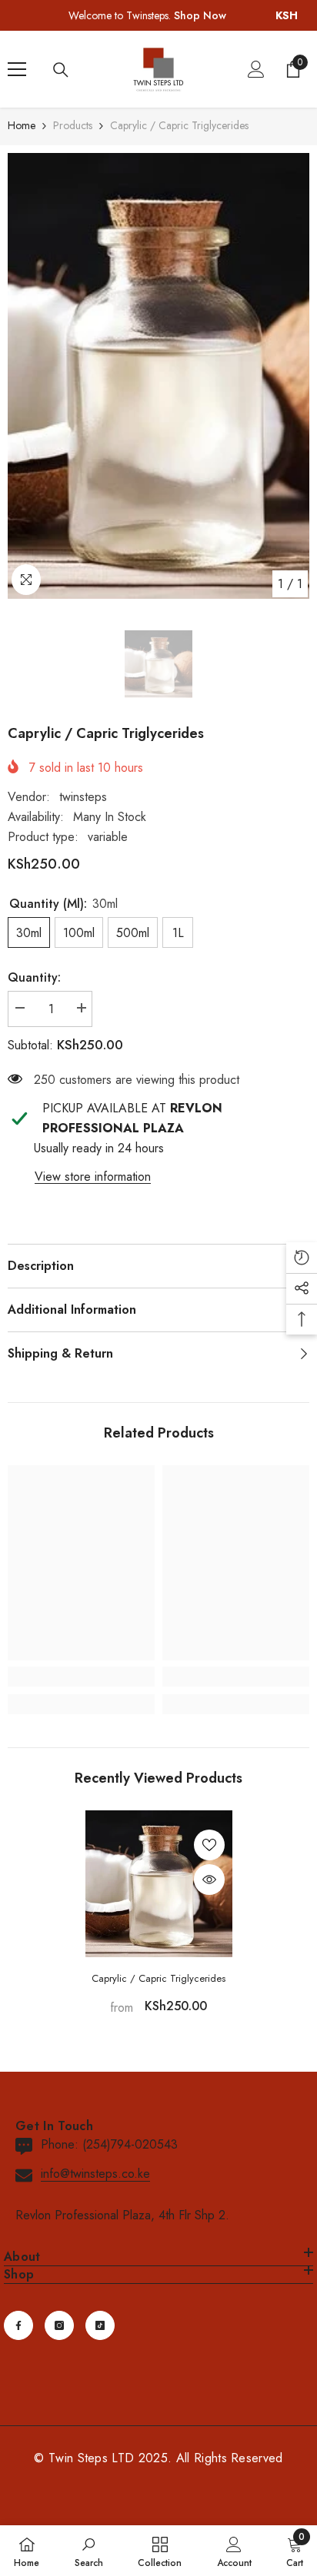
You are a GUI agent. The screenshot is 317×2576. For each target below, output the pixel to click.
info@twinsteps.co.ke (95, 2174)
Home (22, 125)
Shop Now (200, 15)
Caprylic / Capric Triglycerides (158, 1978)
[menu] (17, 69)
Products (73, 125)
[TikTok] (100, 2325)
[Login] (256, 69)
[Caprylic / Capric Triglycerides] (159, 1884)
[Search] (61, 70)
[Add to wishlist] (209, 1845)
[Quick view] (209, 1880)
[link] (81, 1677)
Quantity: (34, 977)
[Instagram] (59, 2325)
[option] (158, 376)
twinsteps (83, 797)
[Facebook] (18, 2325)
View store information (93, 1177)
